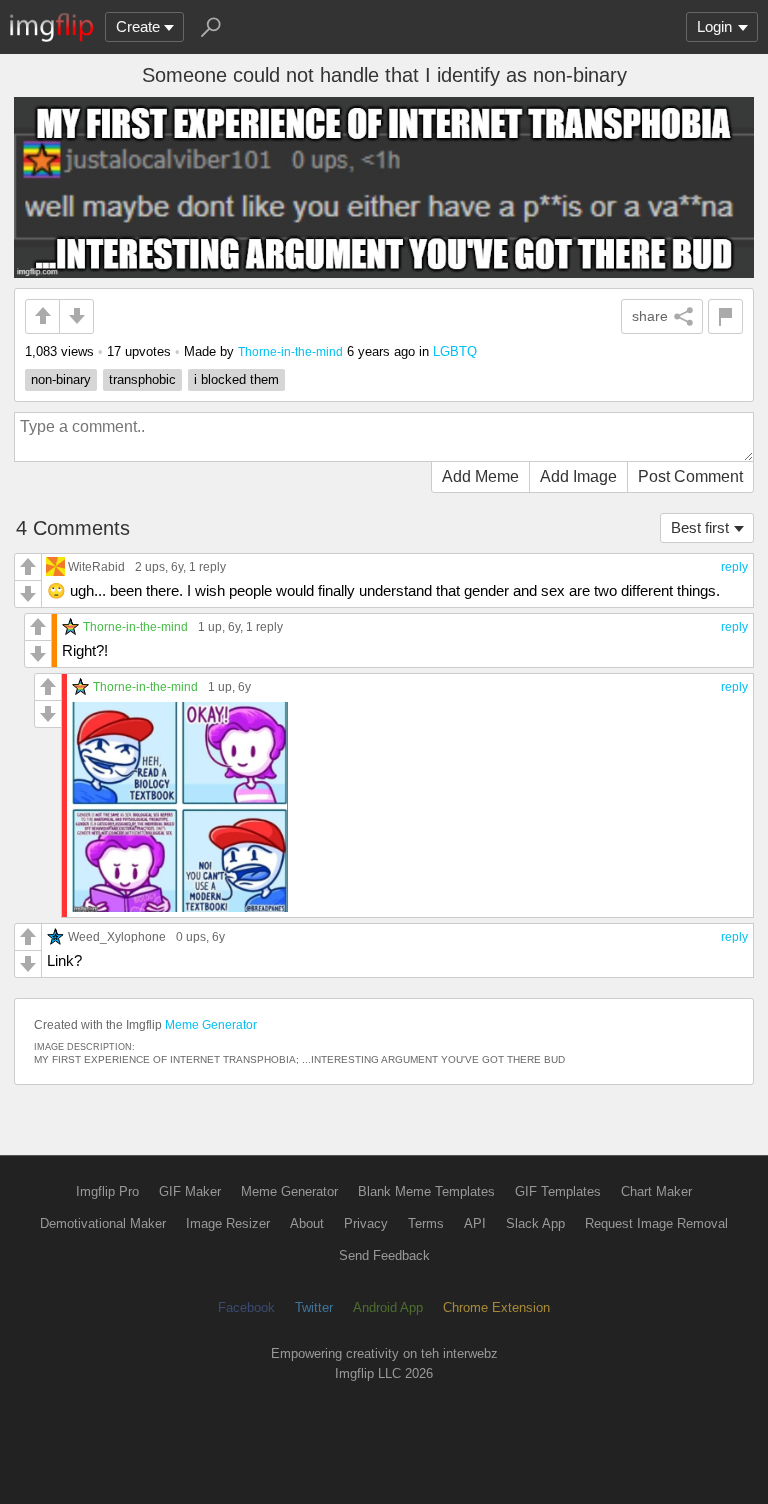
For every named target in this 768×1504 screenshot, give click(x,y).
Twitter (314, 1307)
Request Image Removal (656, 1223)
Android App (388, 1307)
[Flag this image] (725, 316)
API (475, 1223)
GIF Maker (190, 1191)
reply (734, 567)
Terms (426, 1223)
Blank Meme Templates (426, 1191)
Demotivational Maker (103, 1223)
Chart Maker (656, 1191)
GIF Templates (558, 1191)
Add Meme (480, 476)
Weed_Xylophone (117, 936)
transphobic (142, 379)
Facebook (246, 1307)
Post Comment (690, 476)
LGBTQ (455, 351)
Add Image (578, 476)
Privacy (366, 1223)
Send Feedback (384, 1255)
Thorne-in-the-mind (290, 351)
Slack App (535, 1223)
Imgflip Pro (107, 1191)
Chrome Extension (496, 1307)
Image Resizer (228, 1223)
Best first (700, 527)
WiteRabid (96, 566)
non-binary (61, 379)
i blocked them (236, 379)
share (650, 316)
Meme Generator (211, 1025)
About (307, 1223)
